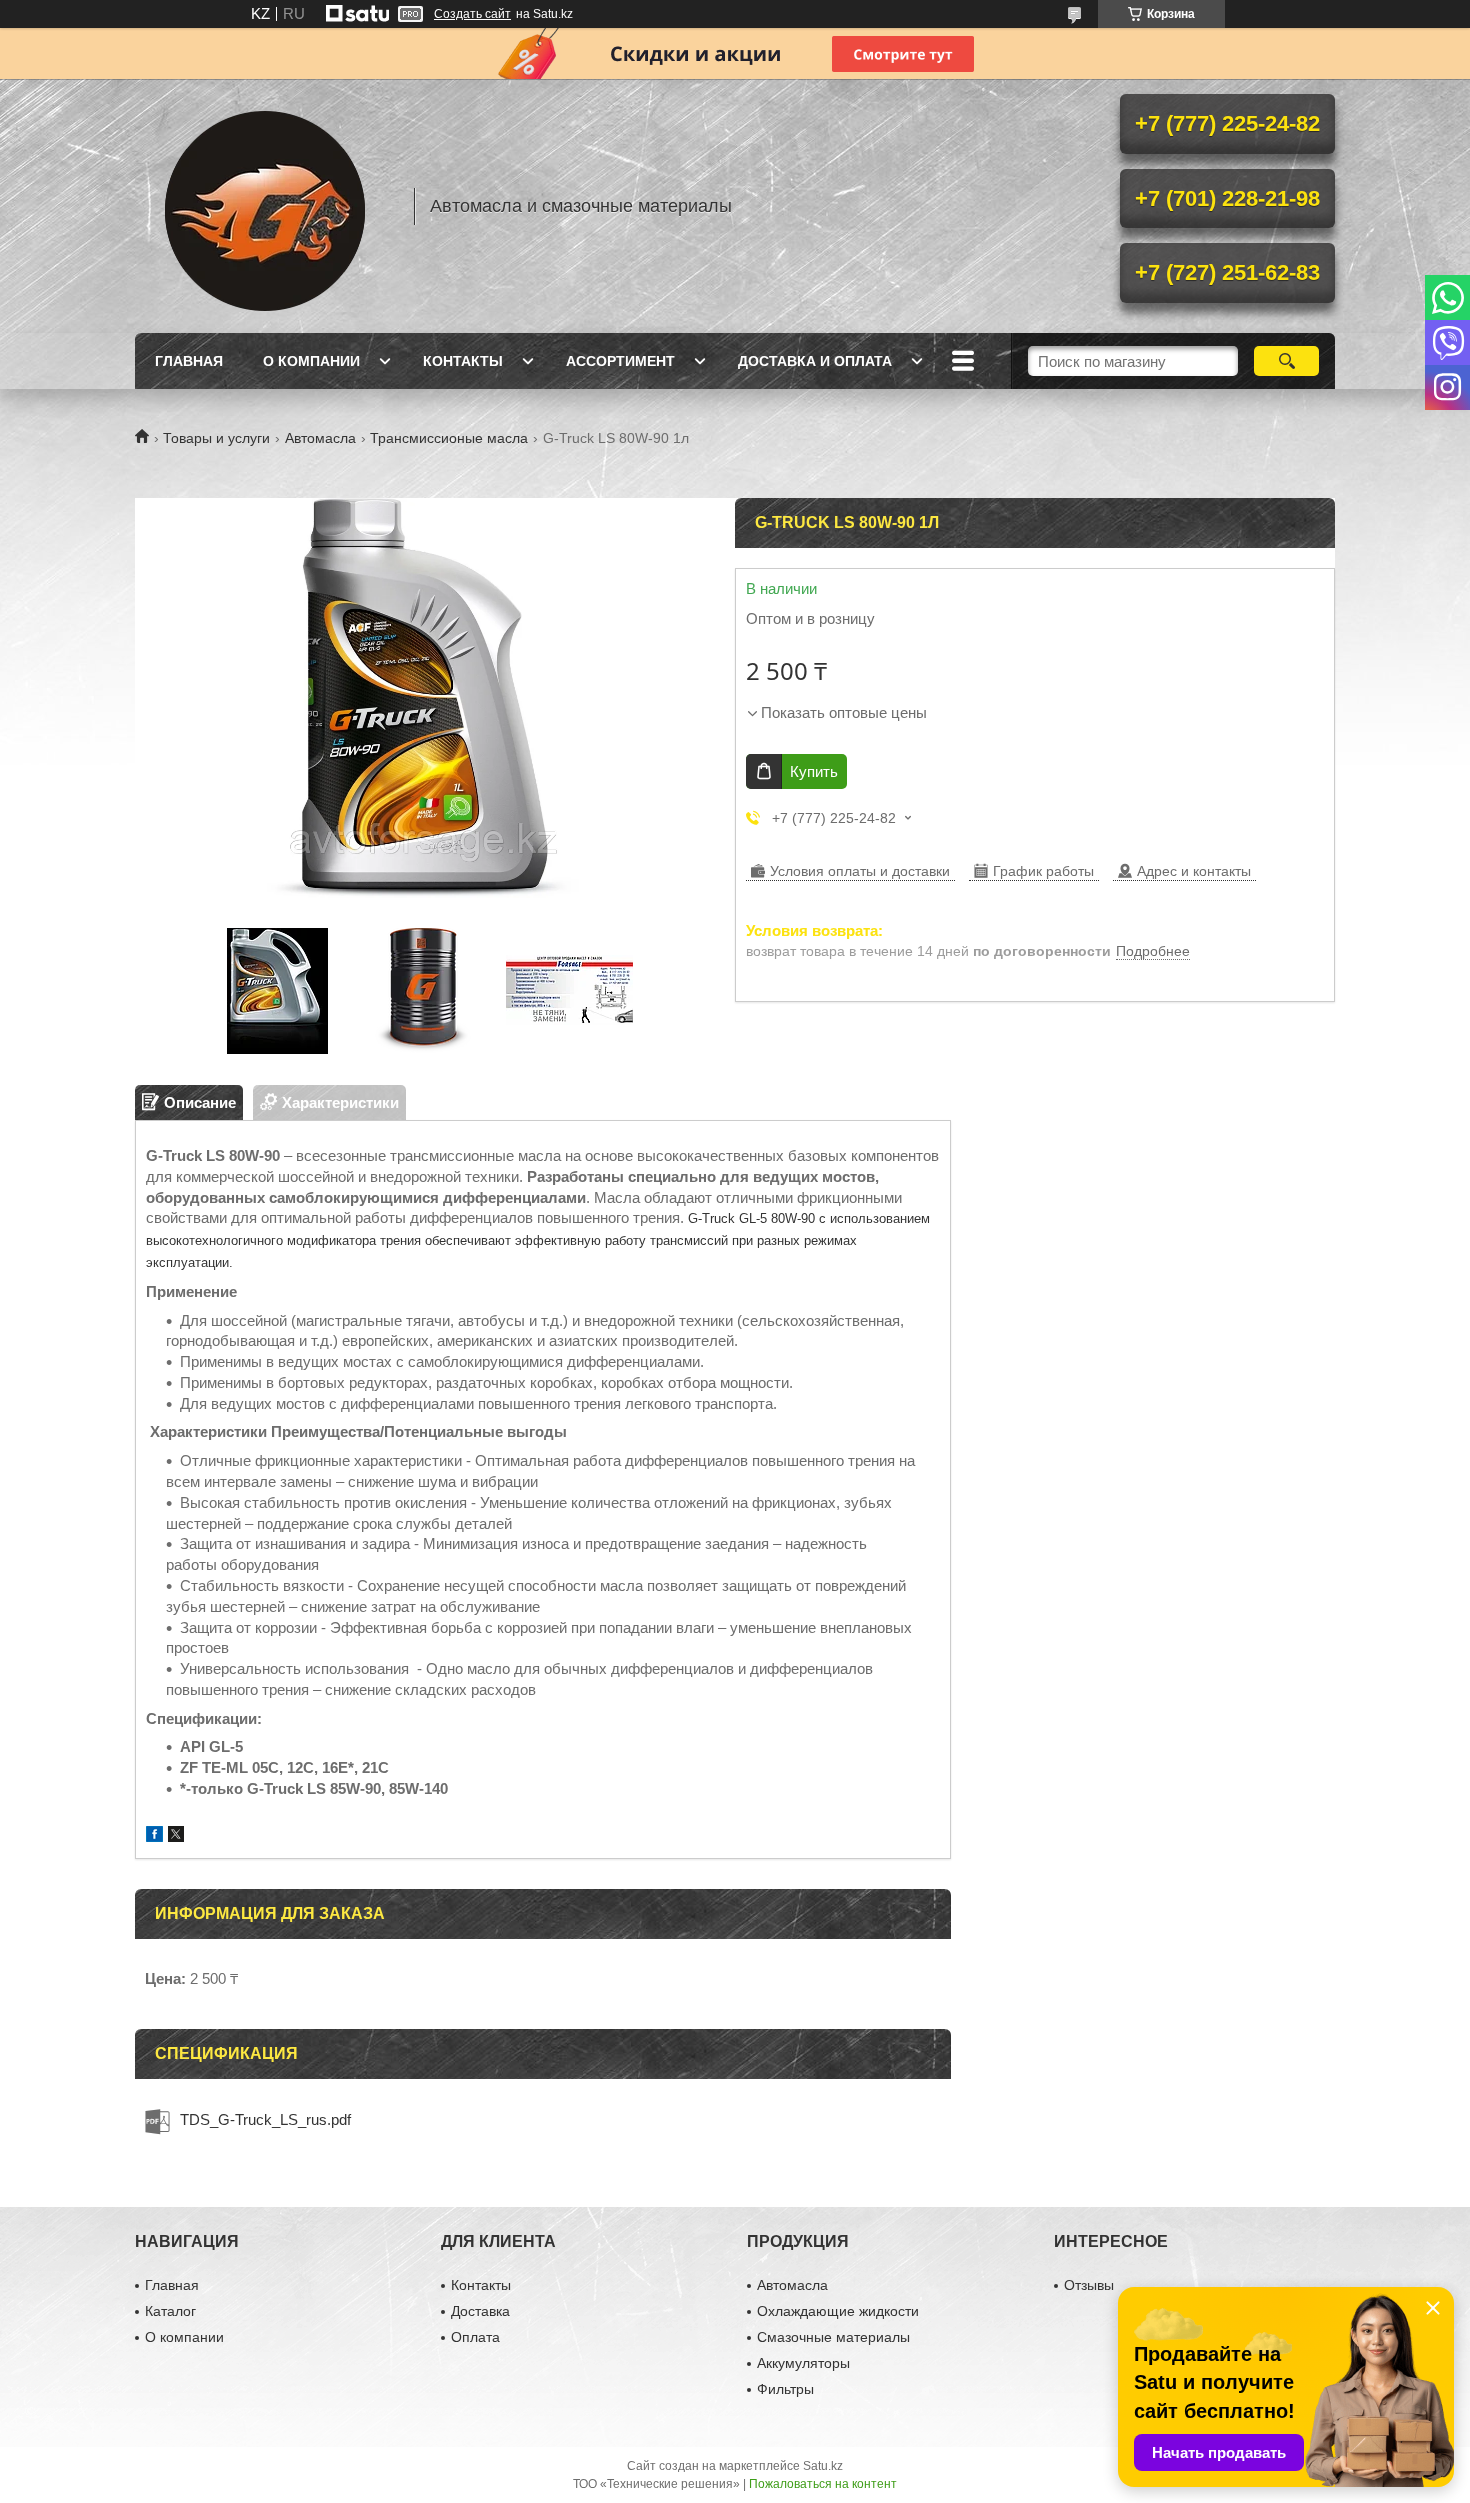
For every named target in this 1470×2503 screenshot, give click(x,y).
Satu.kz (823, 2466)
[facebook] (154, 1836)
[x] (176, 1836)
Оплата (475, 2337)
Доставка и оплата (815, 361)
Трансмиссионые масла (449, 438)
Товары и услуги (216, 438)
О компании (311, 361)
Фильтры (785, 2389)
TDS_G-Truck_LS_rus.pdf (265, 2119)
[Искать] (1286, 361)
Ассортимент (620, 361)
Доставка (480, 2311)
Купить (814, 771)
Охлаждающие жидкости (838, 2311)
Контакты (463, 361)
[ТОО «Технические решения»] (265, 206)
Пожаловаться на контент (823, 2484)
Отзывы (1089, 2285)
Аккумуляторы (803, 2363)
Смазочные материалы (833, 2337)
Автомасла (320, 438)
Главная (189, 361)
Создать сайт (472, 14)
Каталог (170, 2311)
